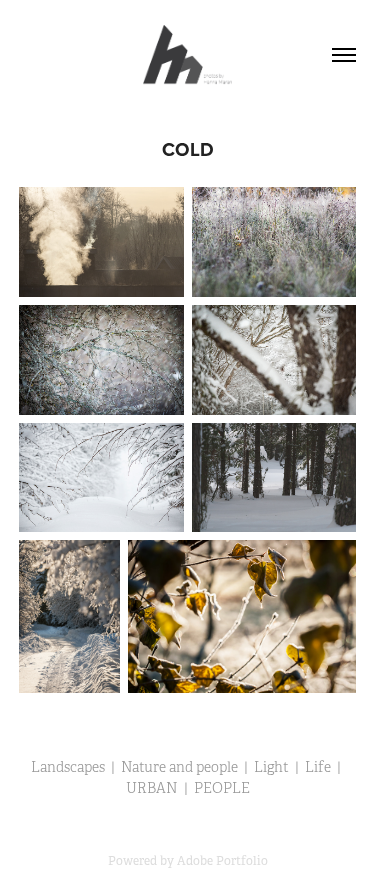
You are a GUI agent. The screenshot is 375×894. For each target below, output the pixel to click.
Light (271, 767)
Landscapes (68, 767)
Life (318, 767)
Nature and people (179, 767)
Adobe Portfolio (222, 861)
